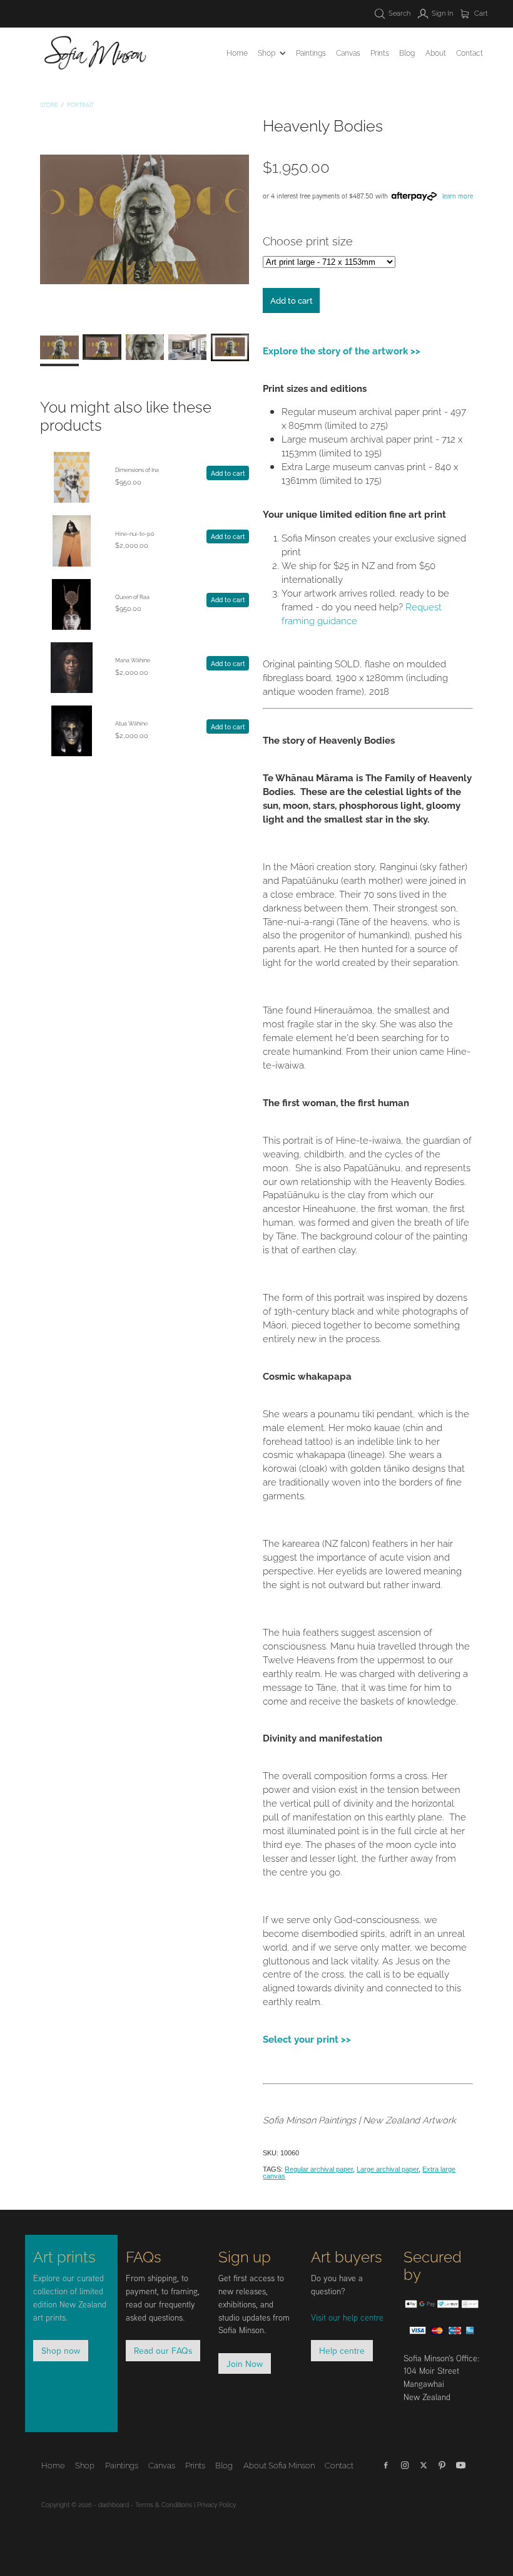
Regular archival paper (319, 2169)
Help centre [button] (342, 2350)
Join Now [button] (245, 2363)
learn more (458, 196)
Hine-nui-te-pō (135, 533)
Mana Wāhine (133, 660)
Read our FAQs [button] (163, 2350)
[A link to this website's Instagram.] (405, 2465)
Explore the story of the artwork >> (342, 350)
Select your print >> (307, 2038)
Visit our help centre (347, 2317)
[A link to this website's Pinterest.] (442, 2465)
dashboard (114, 2504)
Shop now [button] (61, 2350)
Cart (480, 13)
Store (49, 105)
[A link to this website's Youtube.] (461, 2465)
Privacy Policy (216, 2504)
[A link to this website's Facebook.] (386, 2465)
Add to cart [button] (292, 300)
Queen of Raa (132, 597)
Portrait (80, 105)
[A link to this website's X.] (424, 2465)
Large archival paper (388, 2169)
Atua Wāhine (131, 723)
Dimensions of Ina (137, 470)
